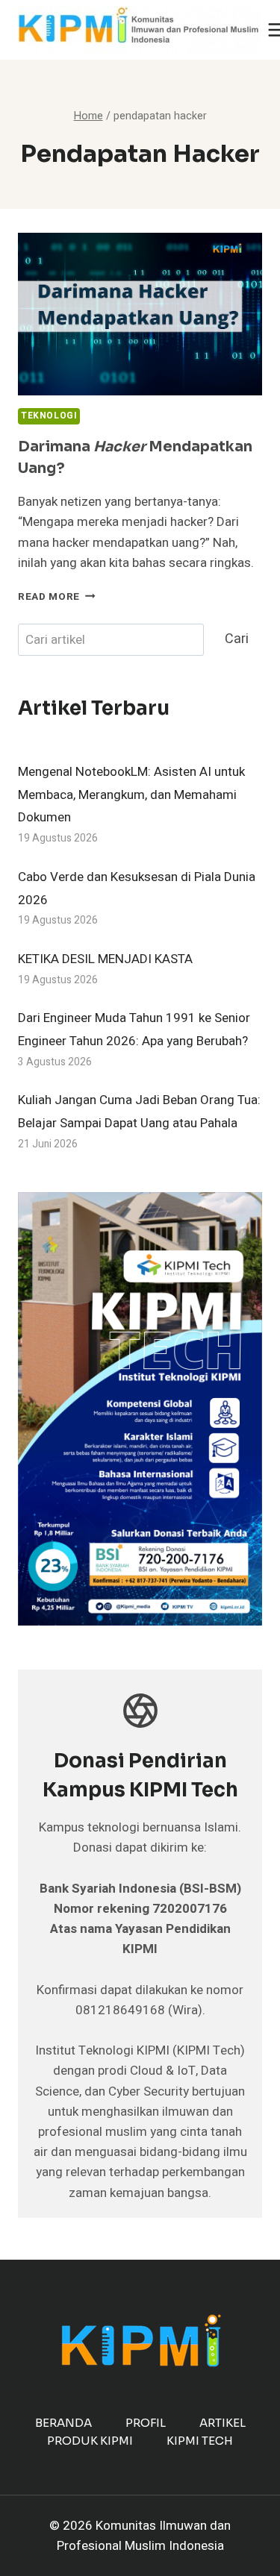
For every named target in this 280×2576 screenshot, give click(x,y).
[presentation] (140, 314)
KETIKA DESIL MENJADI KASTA (105, 959)
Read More (57, 597)
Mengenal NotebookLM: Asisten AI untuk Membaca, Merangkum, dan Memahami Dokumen (131, 795)
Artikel (223, 2423)
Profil (146, 2423)
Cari (237, 639)
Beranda (63, 2423)
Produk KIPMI (90, 2441)
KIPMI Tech (200, 2441)
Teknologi (49, 416)
